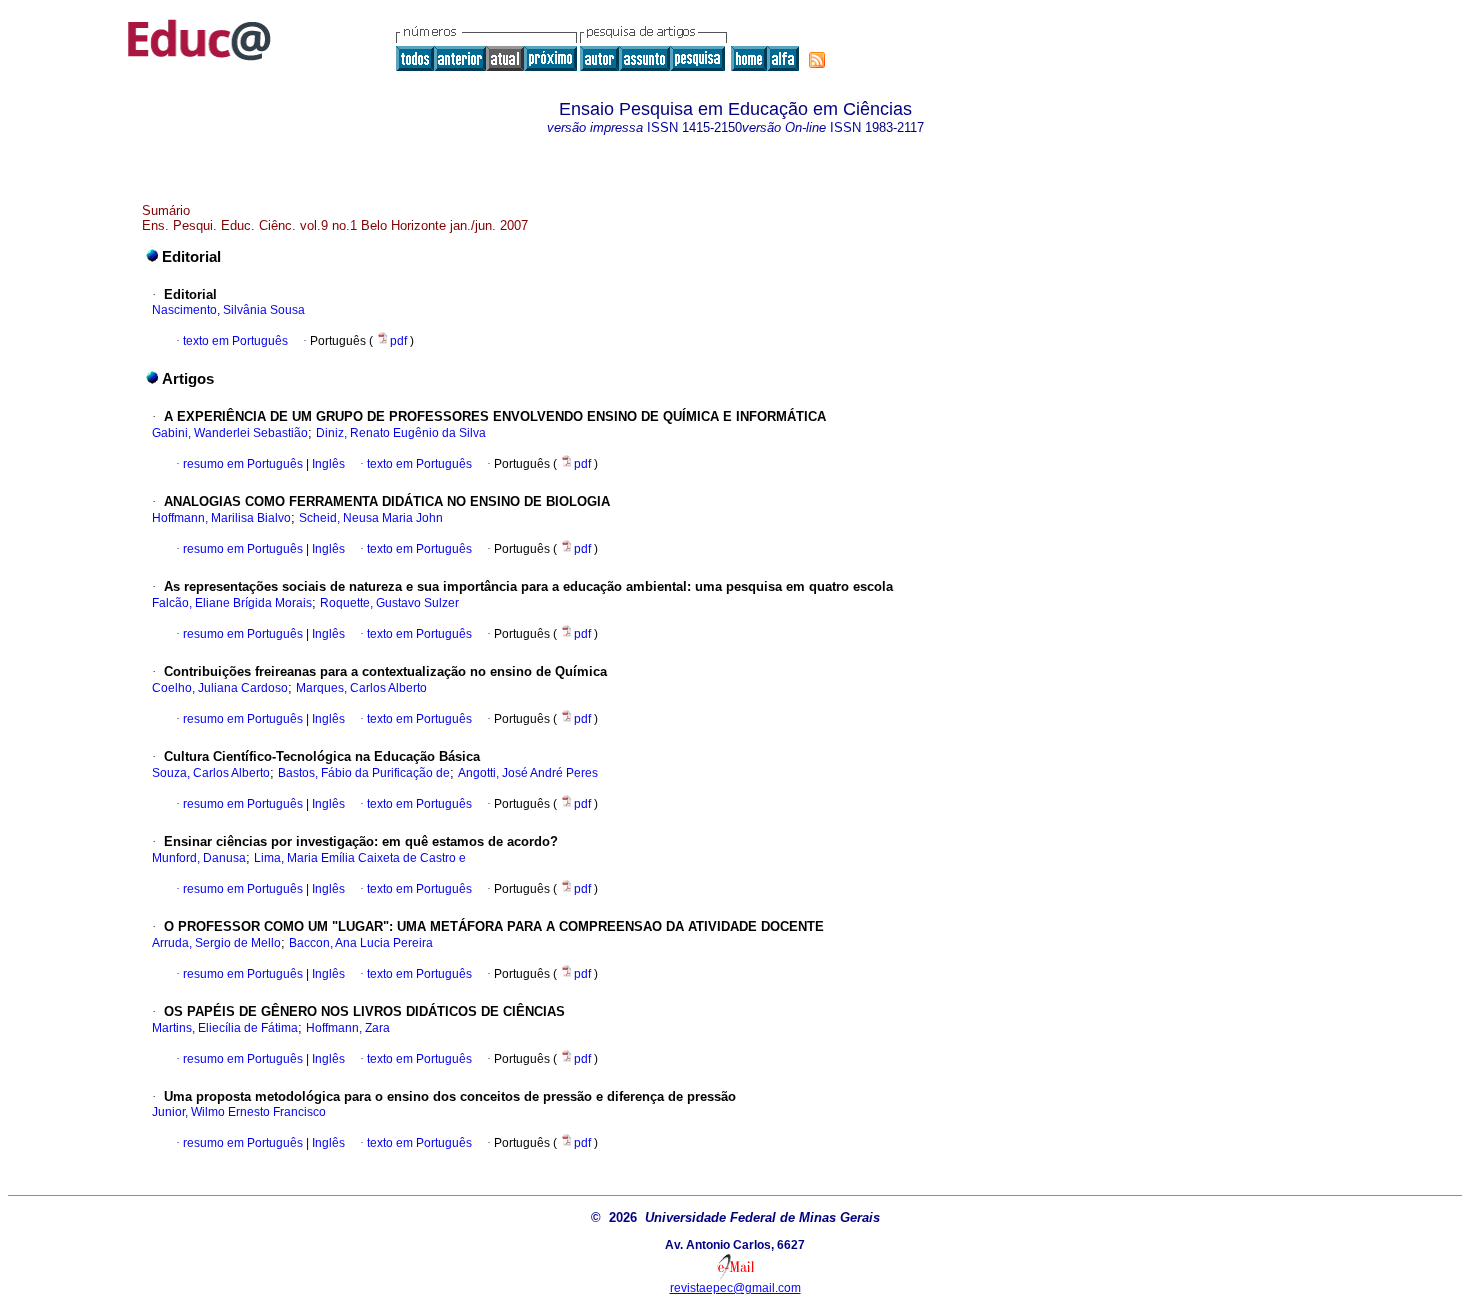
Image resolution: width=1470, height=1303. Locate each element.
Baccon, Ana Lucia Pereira (361, 943)
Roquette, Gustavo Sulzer (389, 603)
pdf (400, 341)
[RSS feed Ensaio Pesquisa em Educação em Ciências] (817, 60)
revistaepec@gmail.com (735, 1288)
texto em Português (235, 341)
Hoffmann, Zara (348, 1028)
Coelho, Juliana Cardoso (220, 688)
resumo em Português (243, 464)
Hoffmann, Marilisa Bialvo (221, 518)
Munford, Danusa (199, 858)
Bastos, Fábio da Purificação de (364, 773)
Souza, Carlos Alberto (211, 773)
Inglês (327, 464)
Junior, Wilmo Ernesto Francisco (239, 1112)
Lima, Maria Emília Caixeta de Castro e (360, 858)
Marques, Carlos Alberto (361, 688)
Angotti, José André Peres (528, 773)
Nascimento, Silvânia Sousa (228, 310)
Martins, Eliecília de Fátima (225, 1028)
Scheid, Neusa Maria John (371, 518)
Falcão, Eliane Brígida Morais (232, 603)
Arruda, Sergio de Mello (216, 943)
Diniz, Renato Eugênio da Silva (401, 433)
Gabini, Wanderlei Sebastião (230, 433)
